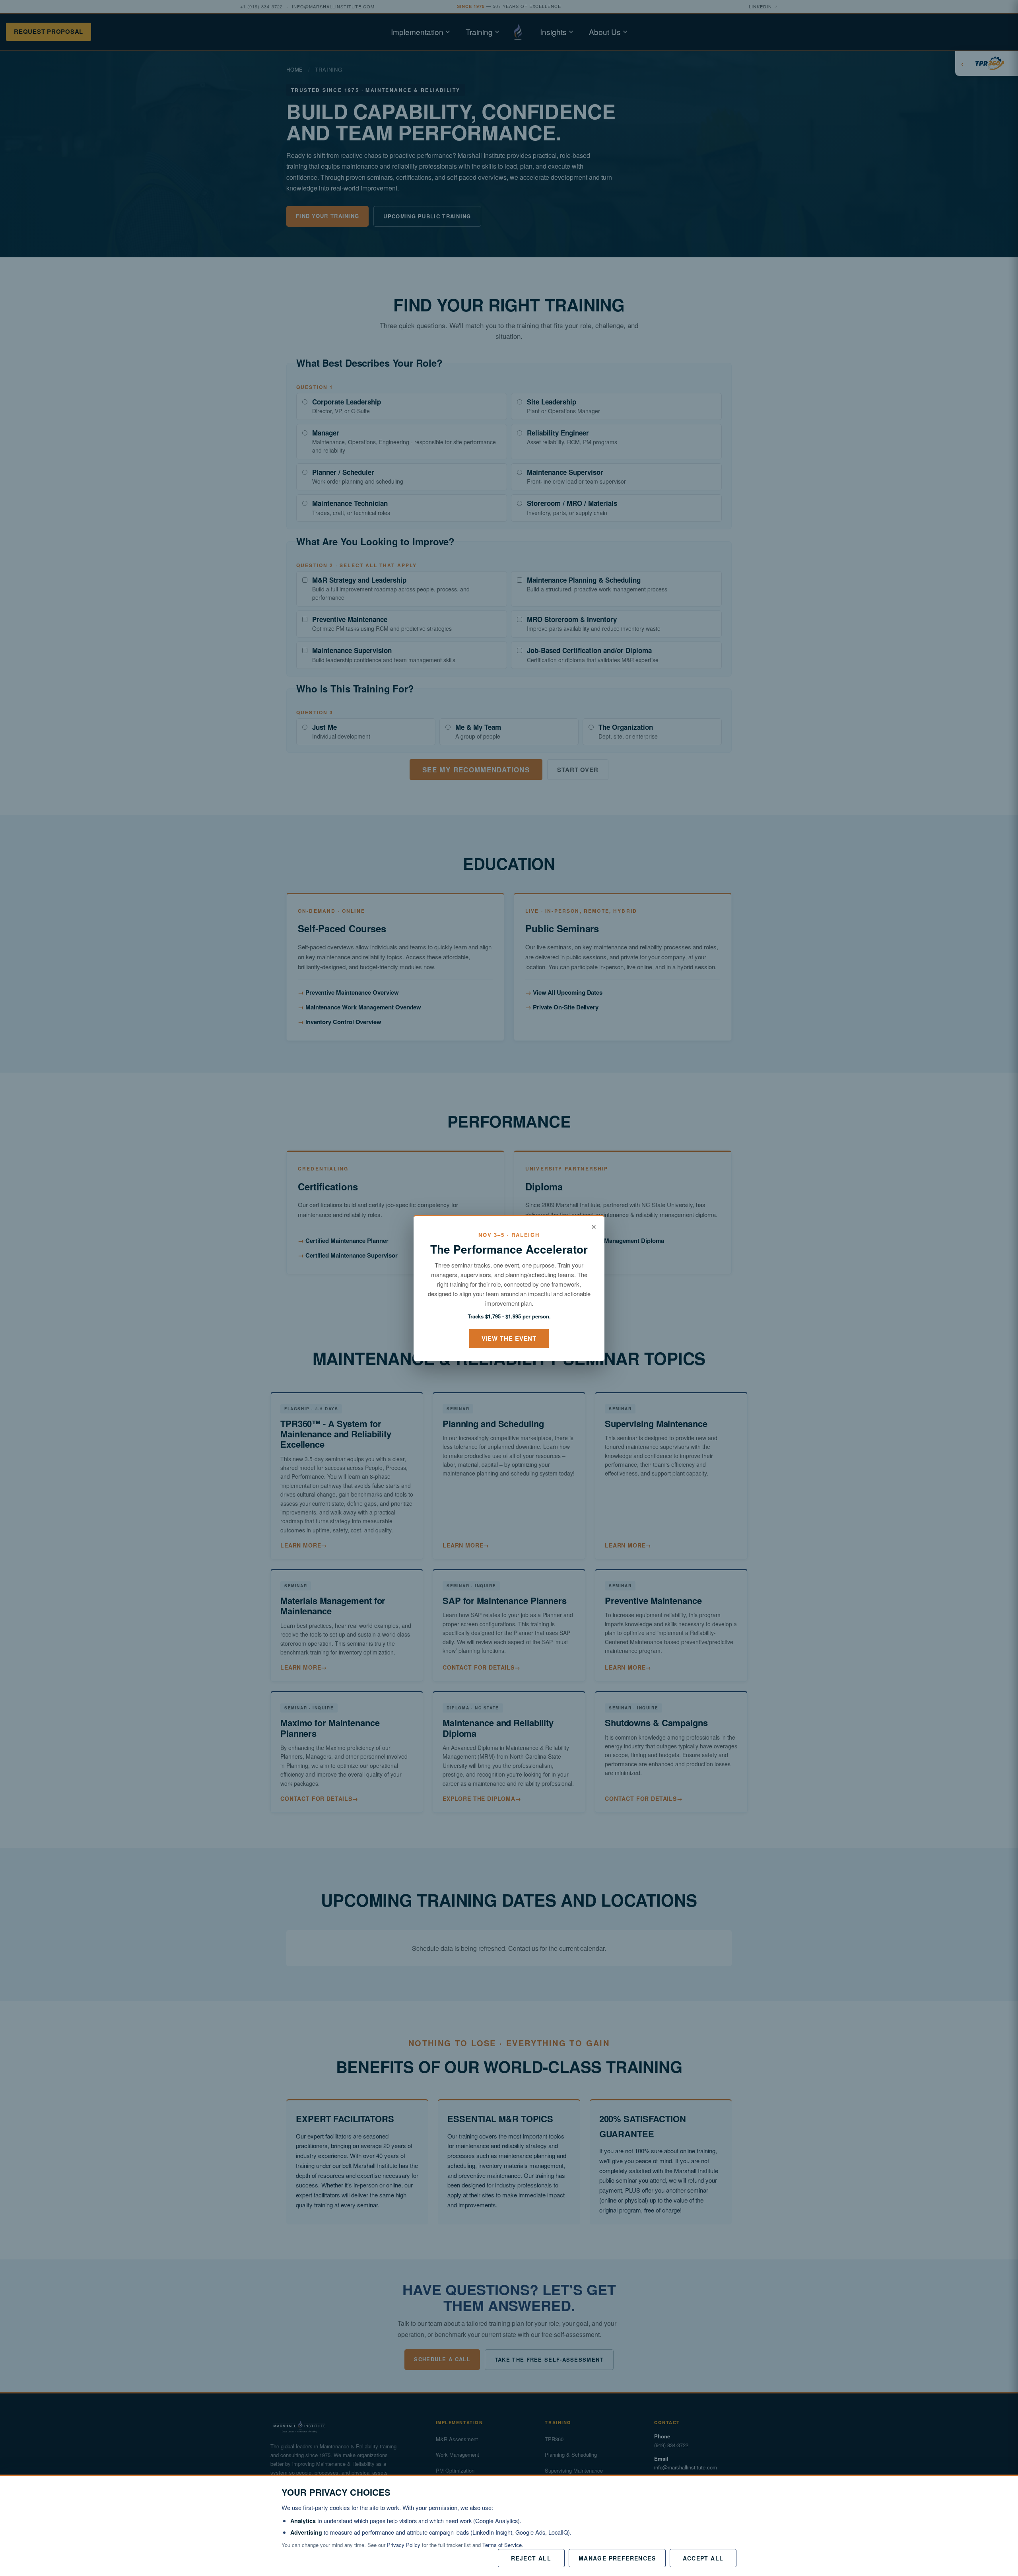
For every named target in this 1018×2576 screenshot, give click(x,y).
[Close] (594, 1227)
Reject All (531, 2558)
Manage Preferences (617, 2558)
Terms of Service (502, 2545)
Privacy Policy (404, 2545)
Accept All (703, 2558)
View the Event (509, 1338)
